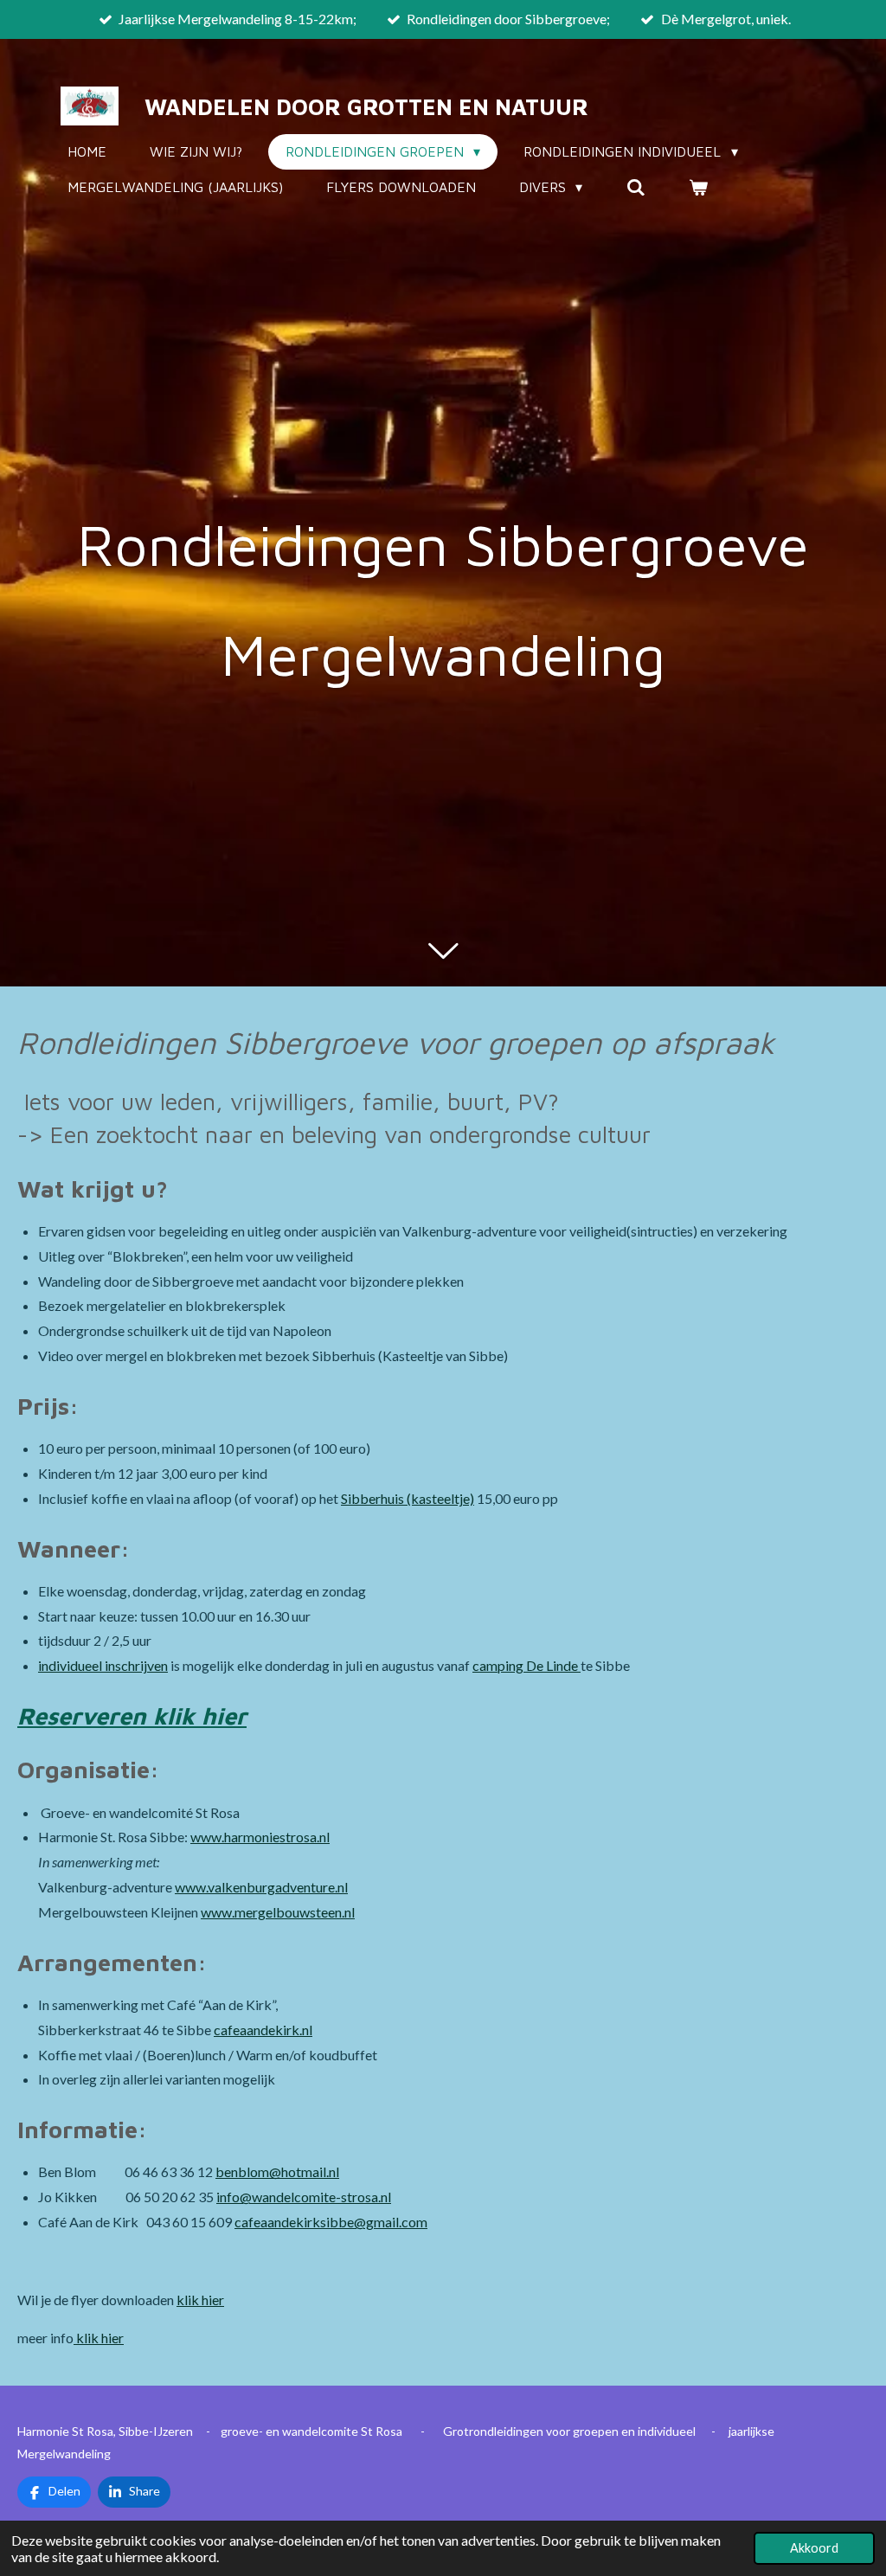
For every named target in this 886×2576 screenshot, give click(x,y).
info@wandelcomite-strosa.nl (304, 2197)
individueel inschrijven (103, 1665)
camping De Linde (526, 1665)
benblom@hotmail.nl (277, 2171)
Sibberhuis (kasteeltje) (408, 1498)
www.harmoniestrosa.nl (260, 1837)
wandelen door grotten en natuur (366, 106)
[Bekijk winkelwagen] (698, 187)
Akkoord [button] (814, 2548)
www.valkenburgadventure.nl (261, 1887)
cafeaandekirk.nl (263, 2030)
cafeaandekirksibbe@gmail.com (331, 2222)
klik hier (200, 2300)
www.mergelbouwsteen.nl (278, 1912)
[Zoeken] (635, 187)
